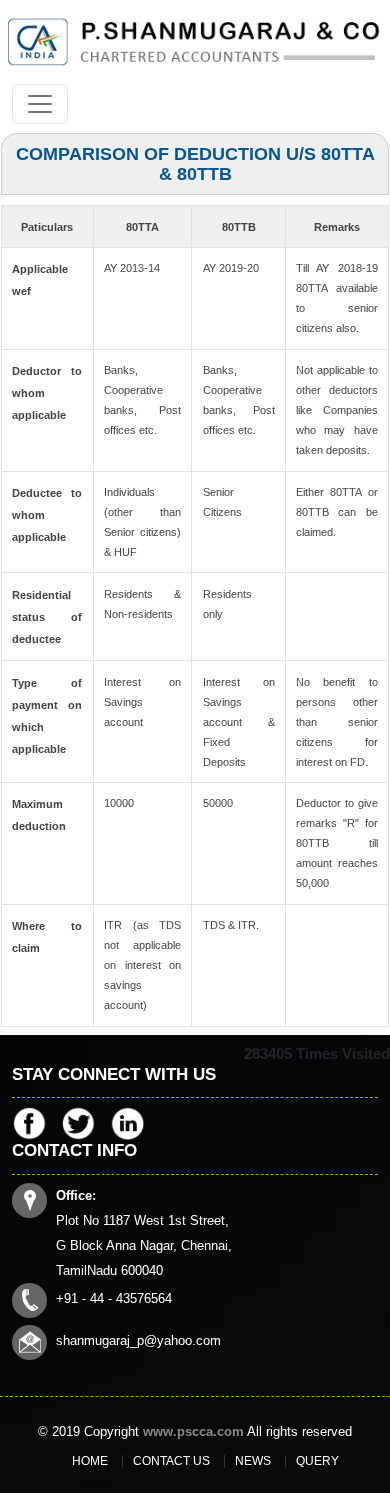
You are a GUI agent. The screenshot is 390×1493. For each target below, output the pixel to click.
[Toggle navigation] (40, 104)
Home (90, 1461)
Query (317, 1461)
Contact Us (171, 1461)
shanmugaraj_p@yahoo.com (138, 1340)
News (253, 1461)
